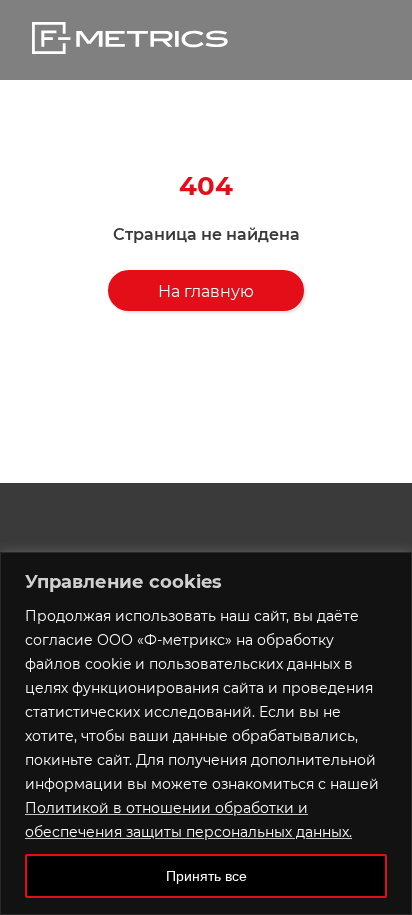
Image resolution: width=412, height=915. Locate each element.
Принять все (206, 876)
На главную (206, 291)
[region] (206, 733)
